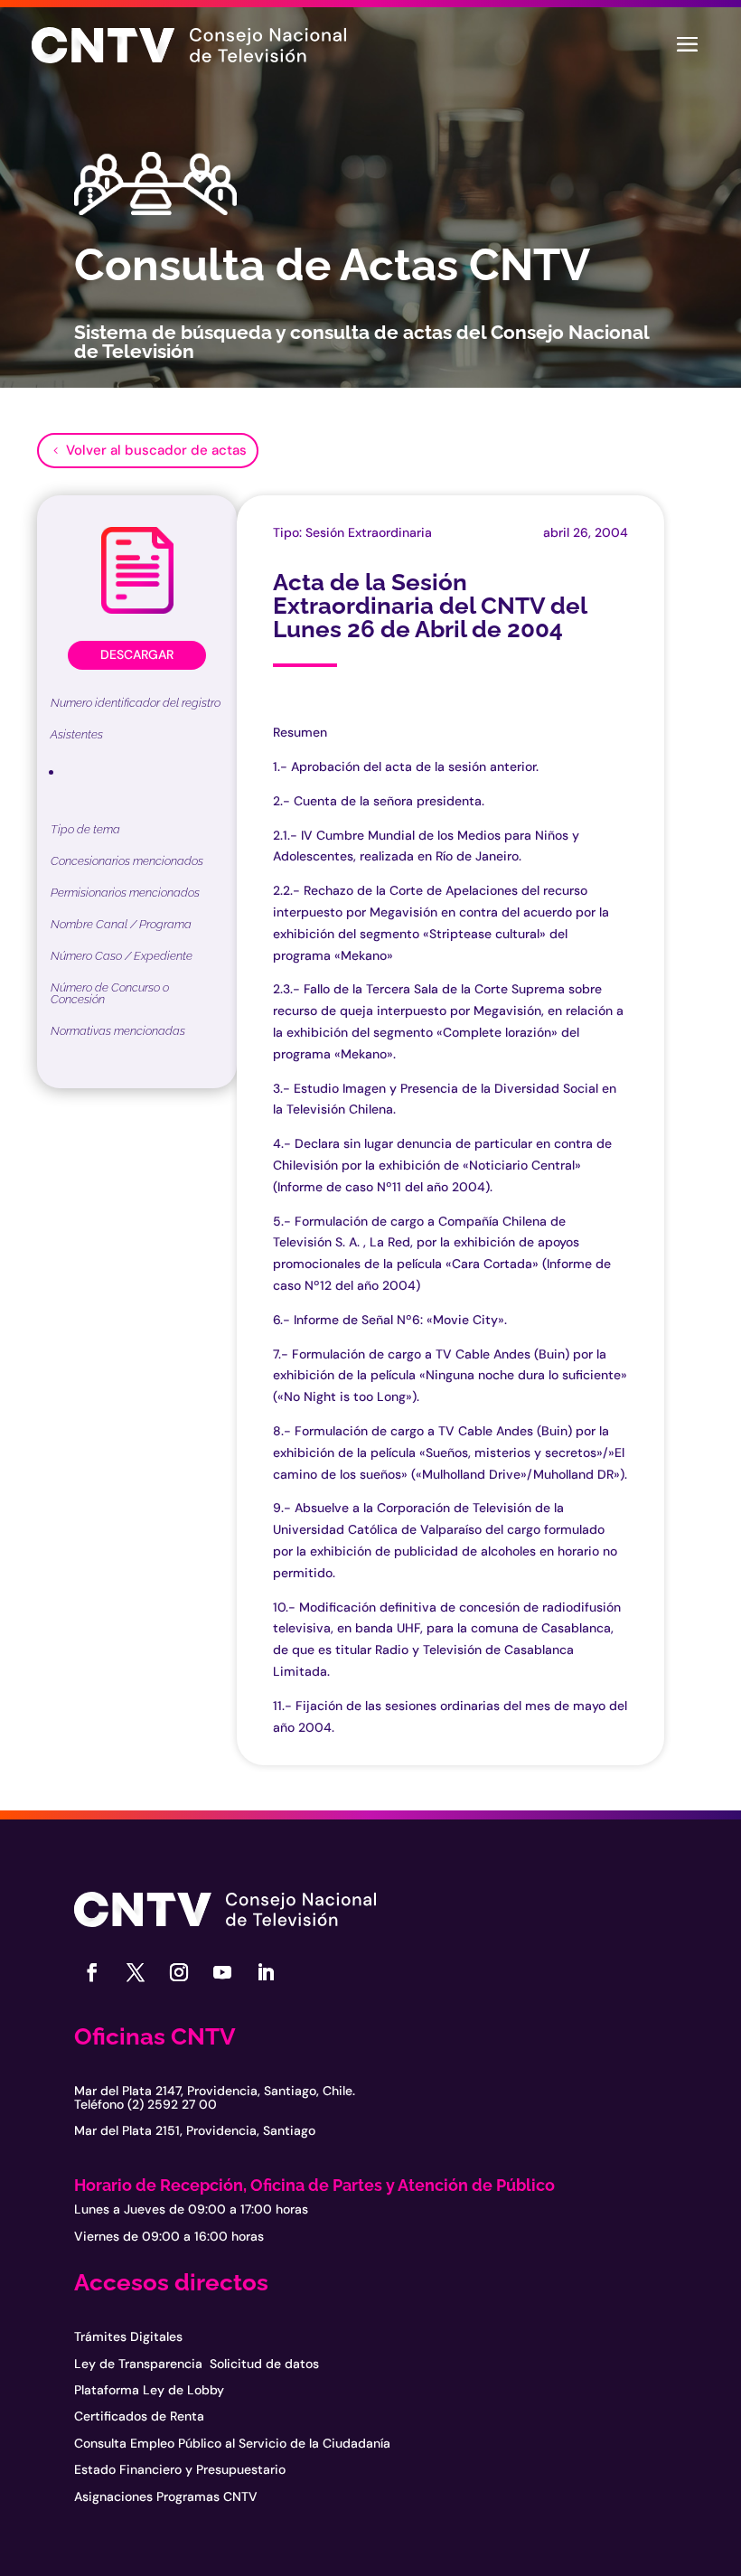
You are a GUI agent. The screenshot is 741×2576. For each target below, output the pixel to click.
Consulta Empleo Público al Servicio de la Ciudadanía (232, 2443)
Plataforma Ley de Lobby (149, 2390)
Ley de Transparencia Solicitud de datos (197, 2364)
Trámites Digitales (128, 2336)
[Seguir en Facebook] (92, 1972)
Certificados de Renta (139, 2416)
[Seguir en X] (136, 1972)
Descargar (137, 654)
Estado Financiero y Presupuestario (180, 2469)
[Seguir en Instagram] (179, 1972)
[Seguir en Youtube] (222, 1972)
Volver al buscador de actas (156, 450)
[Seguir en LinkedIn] (266, 1972)
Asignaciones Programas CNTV (166, 2496)
